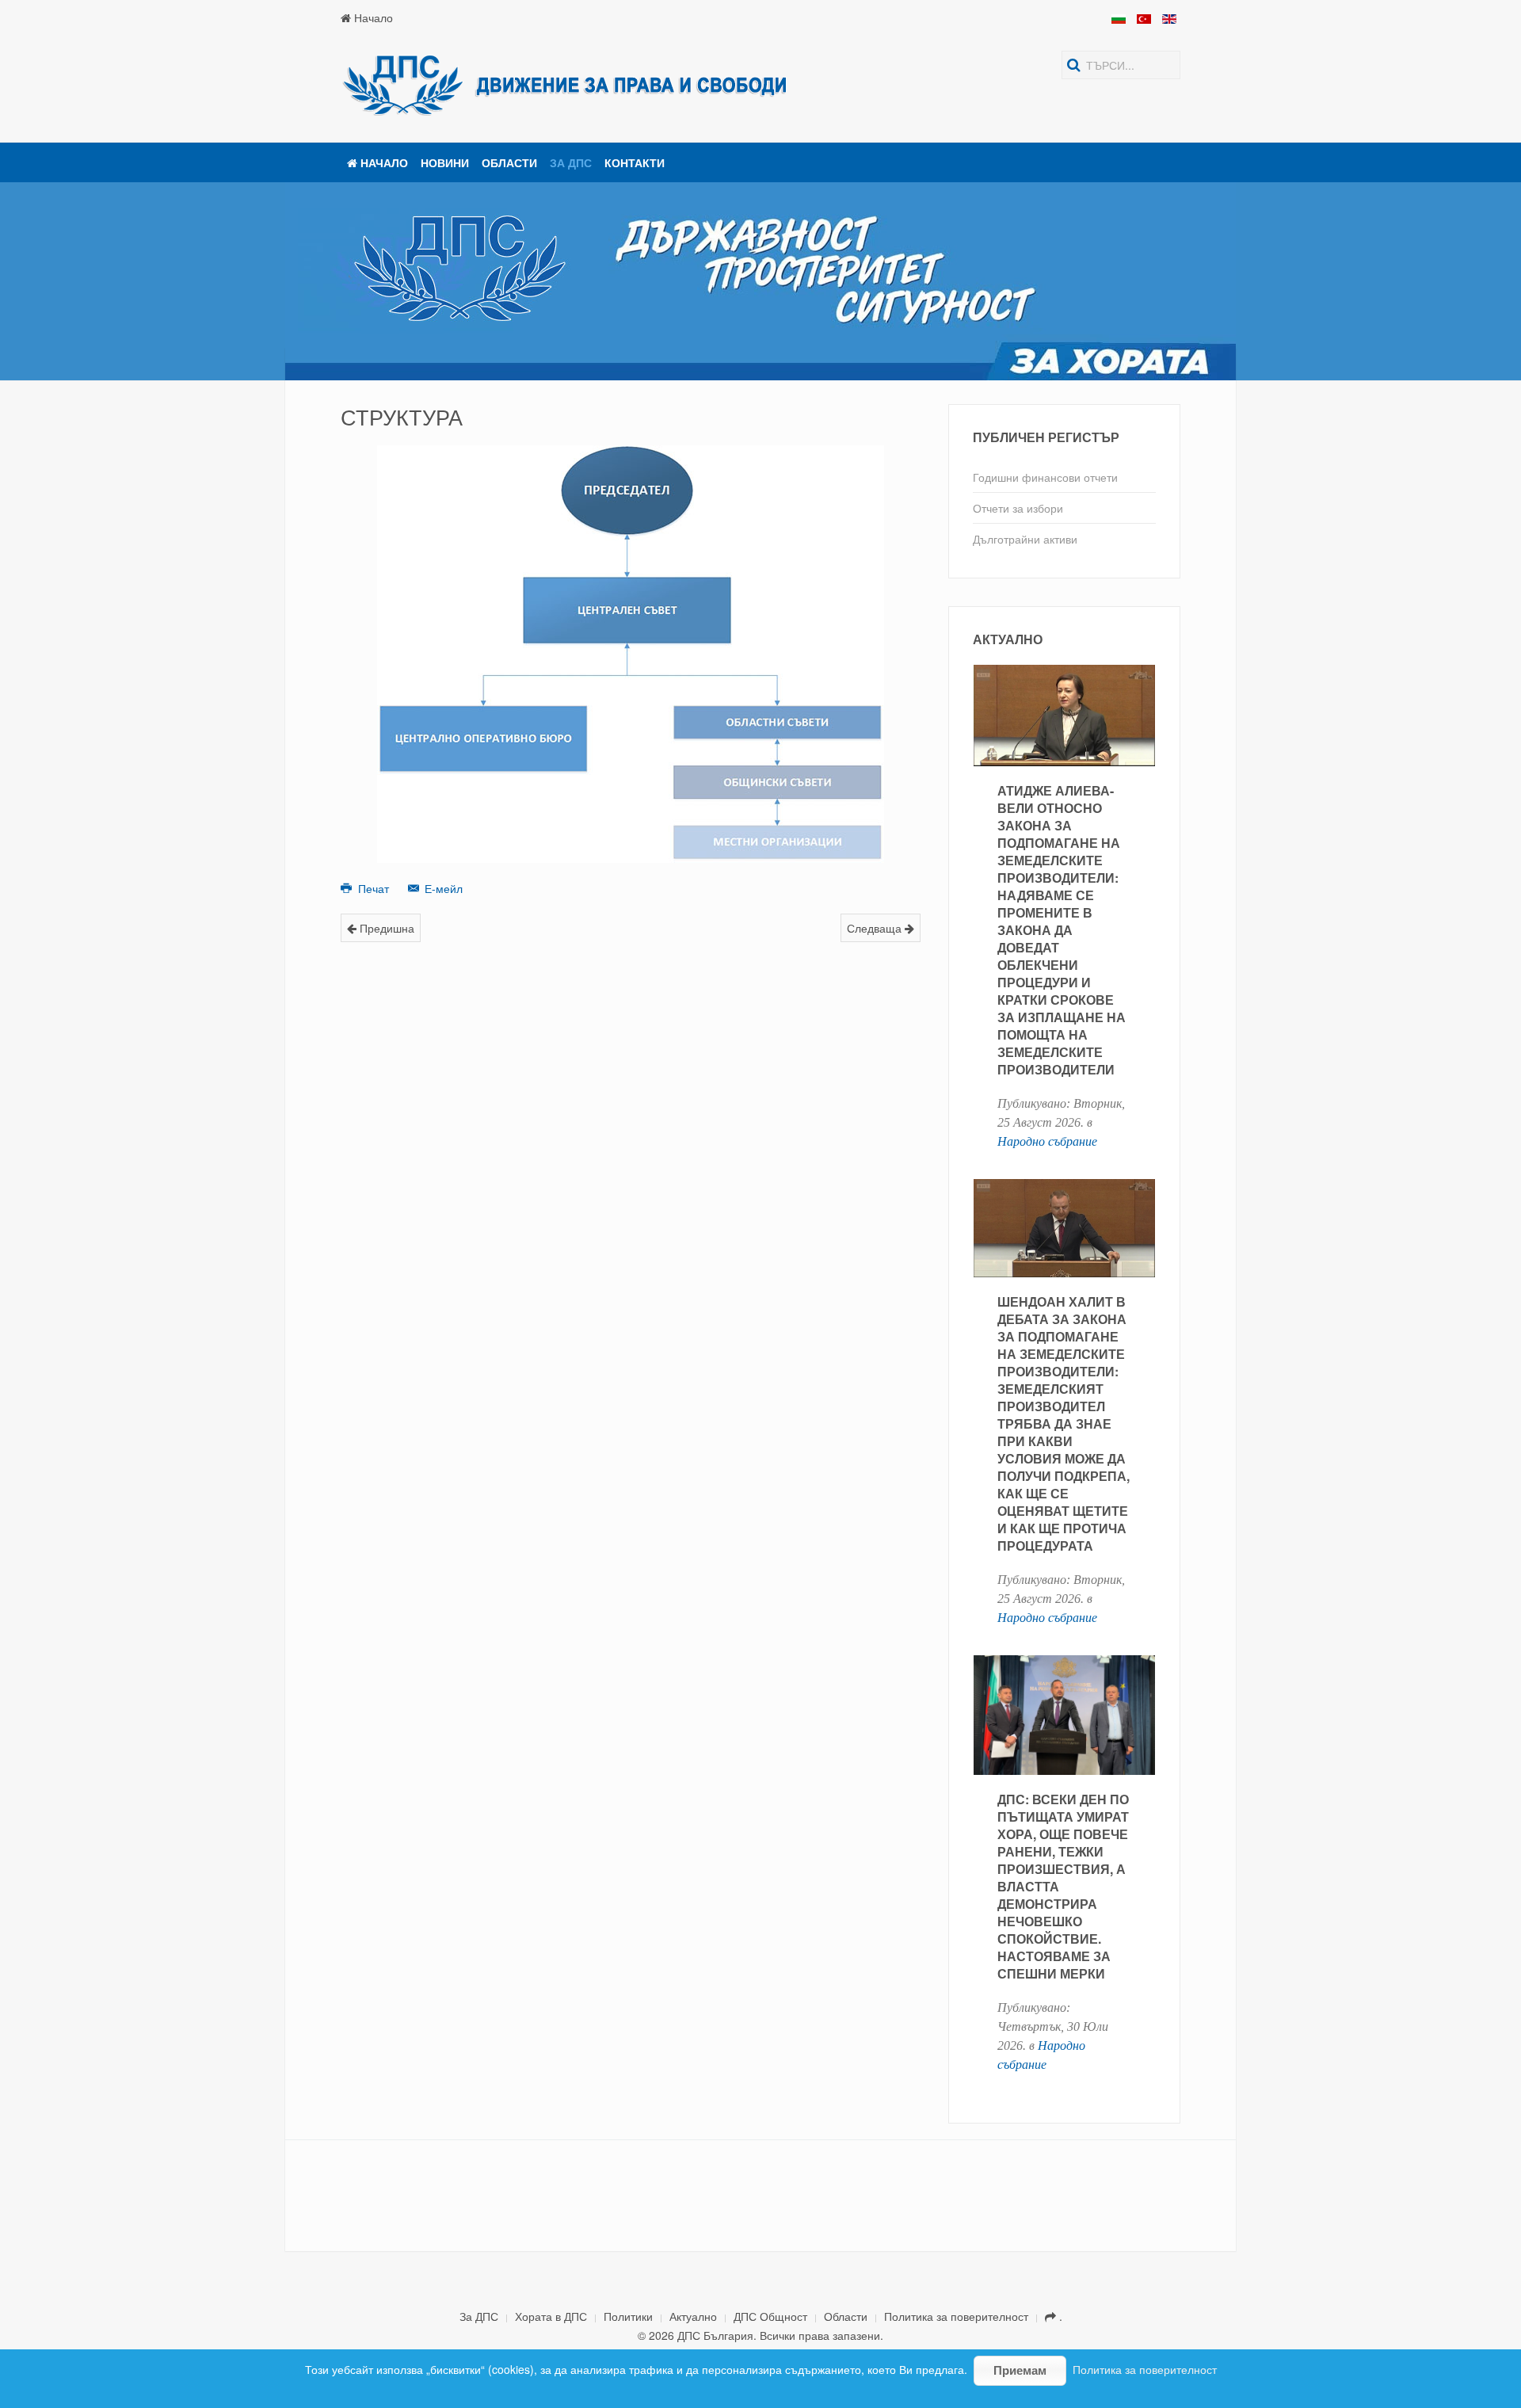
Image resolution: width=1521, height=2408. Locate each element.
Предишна (385, 928)
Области (509, 162)
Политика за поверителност (956, 2316)
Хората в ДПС (551, 2316)
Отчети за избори (1018, 508)
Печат (374, 888)
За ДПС (571, 162)
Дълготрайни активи (1025, 539)
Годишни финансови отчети (1045, 477)
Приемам (1020, 2370)
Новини (445, 162)
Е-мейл (442, 888)
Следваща (876, 928)
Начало (372, 17)
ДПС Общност (770, 2316)
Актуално (693, 2316)
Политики (628, 2316)
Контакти (635, 162)
